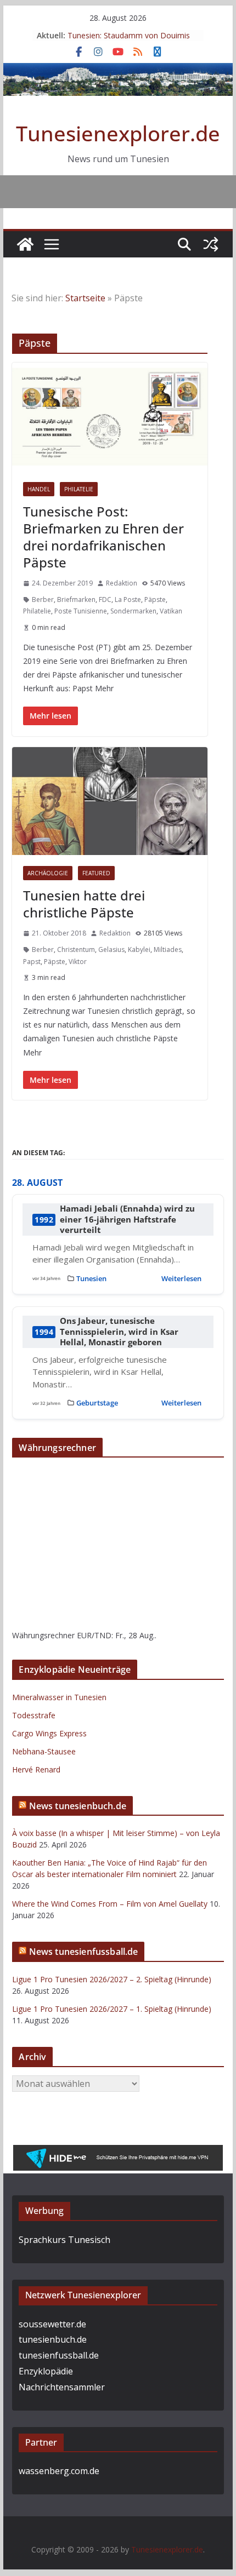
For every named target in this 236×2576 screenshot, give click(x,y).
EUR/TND (94, 1635)
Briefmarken (76, 599)
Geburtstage (97, 1403)
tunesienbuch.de (53, 2339)
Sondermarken (133, 611)
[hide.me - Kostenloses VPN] (118, 2153)
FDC (105, 599)
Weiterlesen (181, 1278)
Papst (32, 962)
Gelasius (111, 949)
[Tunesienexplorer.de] (25, 244)
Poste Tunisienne (81, 611)
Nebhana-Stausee (44, 1751)
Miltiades (168, 949)
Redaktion (122, 583)
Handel (39, 489)
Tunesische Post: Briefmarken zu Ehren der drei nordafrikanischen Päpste (103, 537)
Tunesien (91, 1278)
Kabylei (139, 949)
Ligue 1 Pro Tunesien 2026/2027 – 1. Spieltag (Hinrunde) (112, 2009)
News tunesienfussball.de (84, 1952)
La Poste (128, 599)
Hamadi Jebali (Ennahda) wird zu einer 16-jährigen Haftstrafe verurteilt (127, 1219)
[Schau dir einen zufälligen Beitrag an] (211, 244)
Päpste (155, 599)
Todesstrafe (34, 1715)
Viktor (78, 962)
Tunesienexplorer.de (118, 133)
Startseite (85, 298)
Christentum (76, 949)
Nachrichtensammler (62, 2387)
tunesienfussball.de (59, 2355)
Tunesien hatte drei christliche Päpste (84, 904)
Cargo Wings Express (49, 1733)
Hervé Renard (36, 1769)
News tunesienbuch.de (78, 1806)
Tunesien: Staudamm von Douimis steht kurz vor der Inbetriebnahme (129, 41)
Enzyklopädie (46, 2371)
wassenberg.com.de (59, 2471)
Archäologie (48, 873)
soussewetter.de (52, 2324)
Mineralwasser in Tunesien (59, 1697)
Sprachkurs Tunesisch (64, 2240)
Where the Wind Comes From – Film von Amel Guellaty (110, 1904)
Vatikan (171, 611)
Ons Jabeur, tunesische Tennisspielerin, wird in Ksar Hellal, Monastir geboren (119, 1332)
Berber (43, 599)
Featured (96, 873)
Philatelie (79, 489)
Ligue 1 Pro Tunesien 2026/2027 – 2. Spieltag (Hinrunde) (112, 1979)
